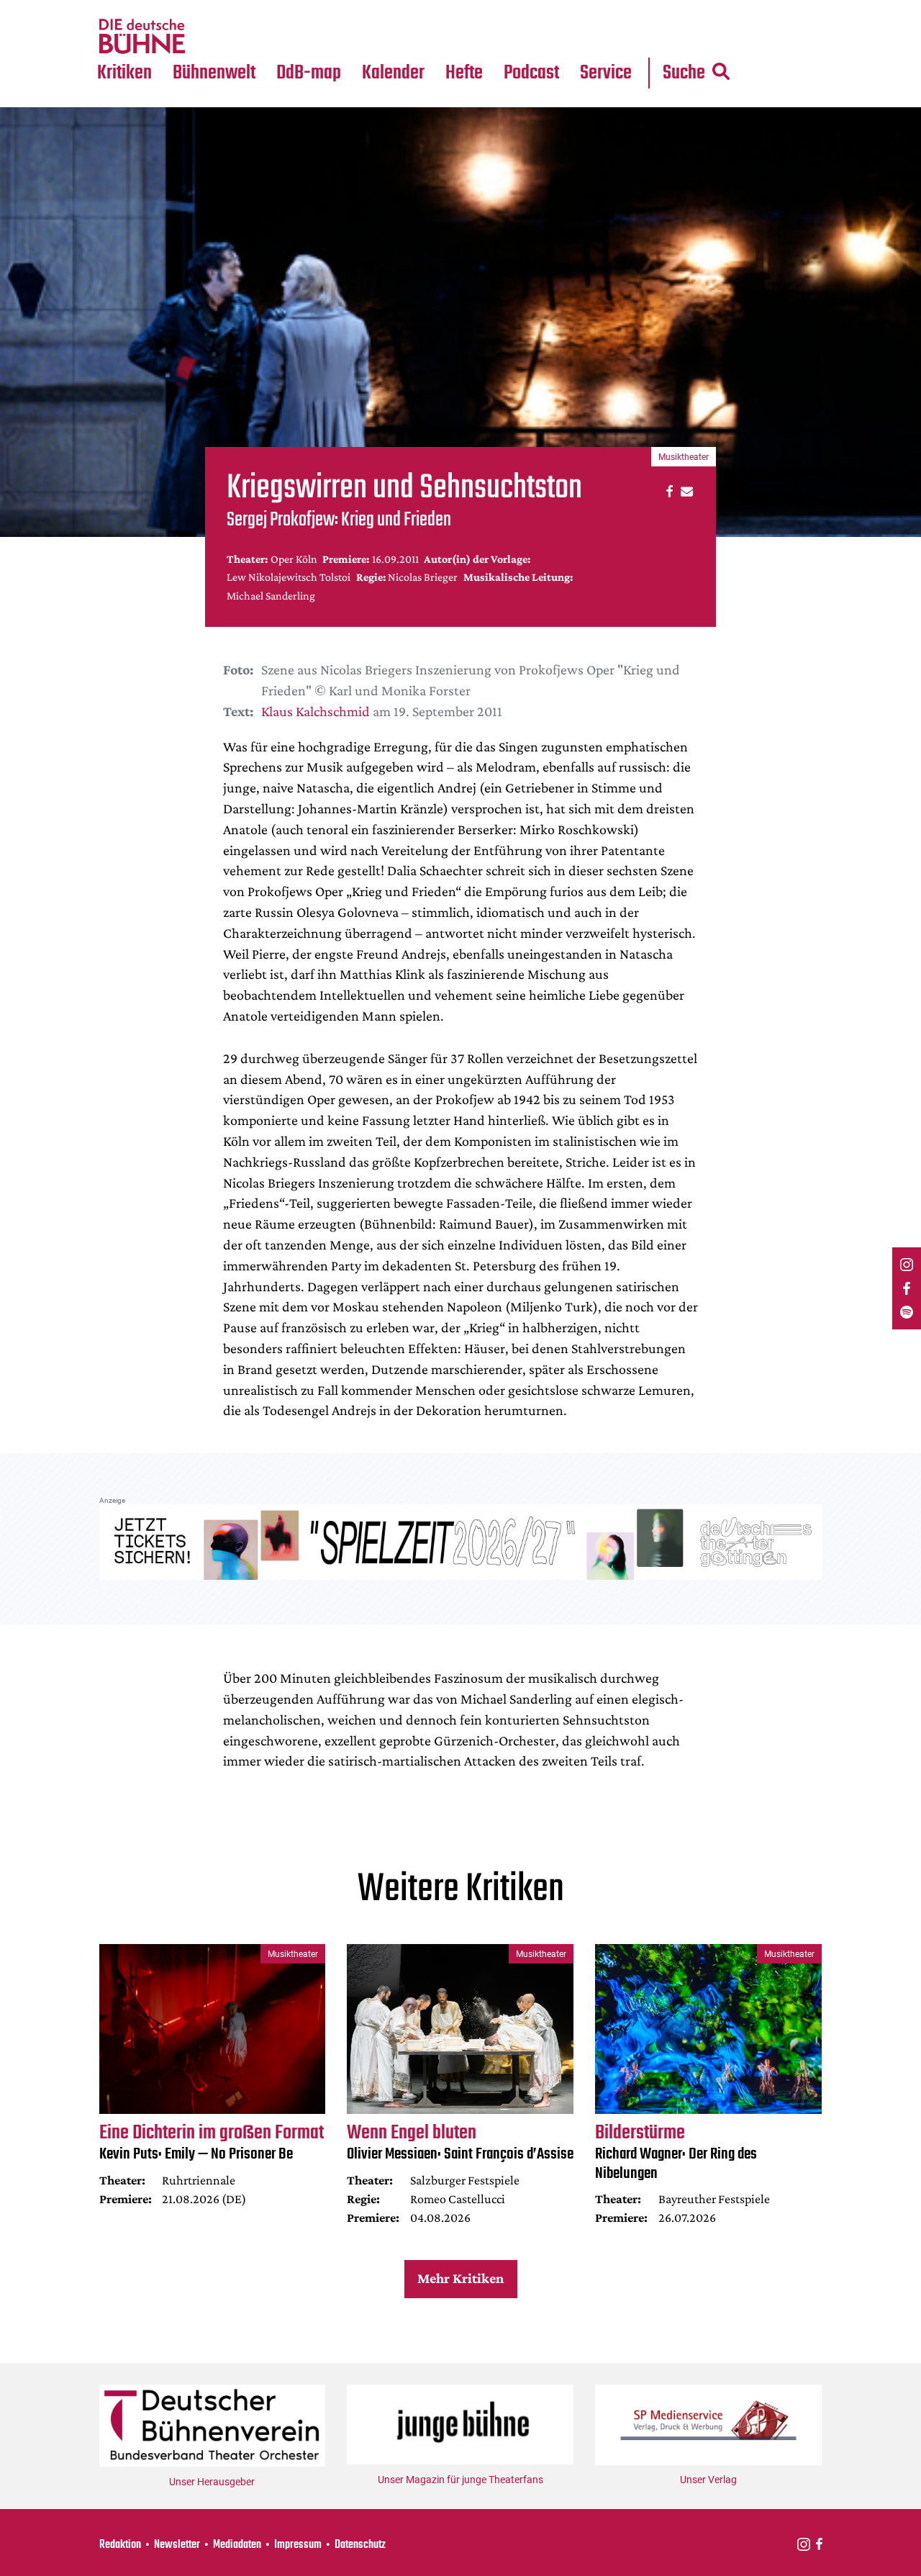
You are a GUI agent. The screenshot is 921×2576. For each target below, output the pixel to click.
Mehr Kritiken (460, 2278)
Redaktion (120, 2545)
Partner (606, 9)
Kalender (393, 73)
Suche (684, 73)
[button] (667, 491)
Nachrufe (204, 9)
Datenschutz (360, 2545)
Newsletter (177, 2545)
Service (606, 73)
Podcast (531, 73)
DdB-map (309, 73)
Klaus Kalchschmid (316, 711)
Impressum (298, 2545)
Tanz (115, 9)
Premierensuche (413, 9)
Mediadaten (617, 37)
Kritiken (124, 73)
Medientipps (212, 37)
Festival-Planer (410, 37)
